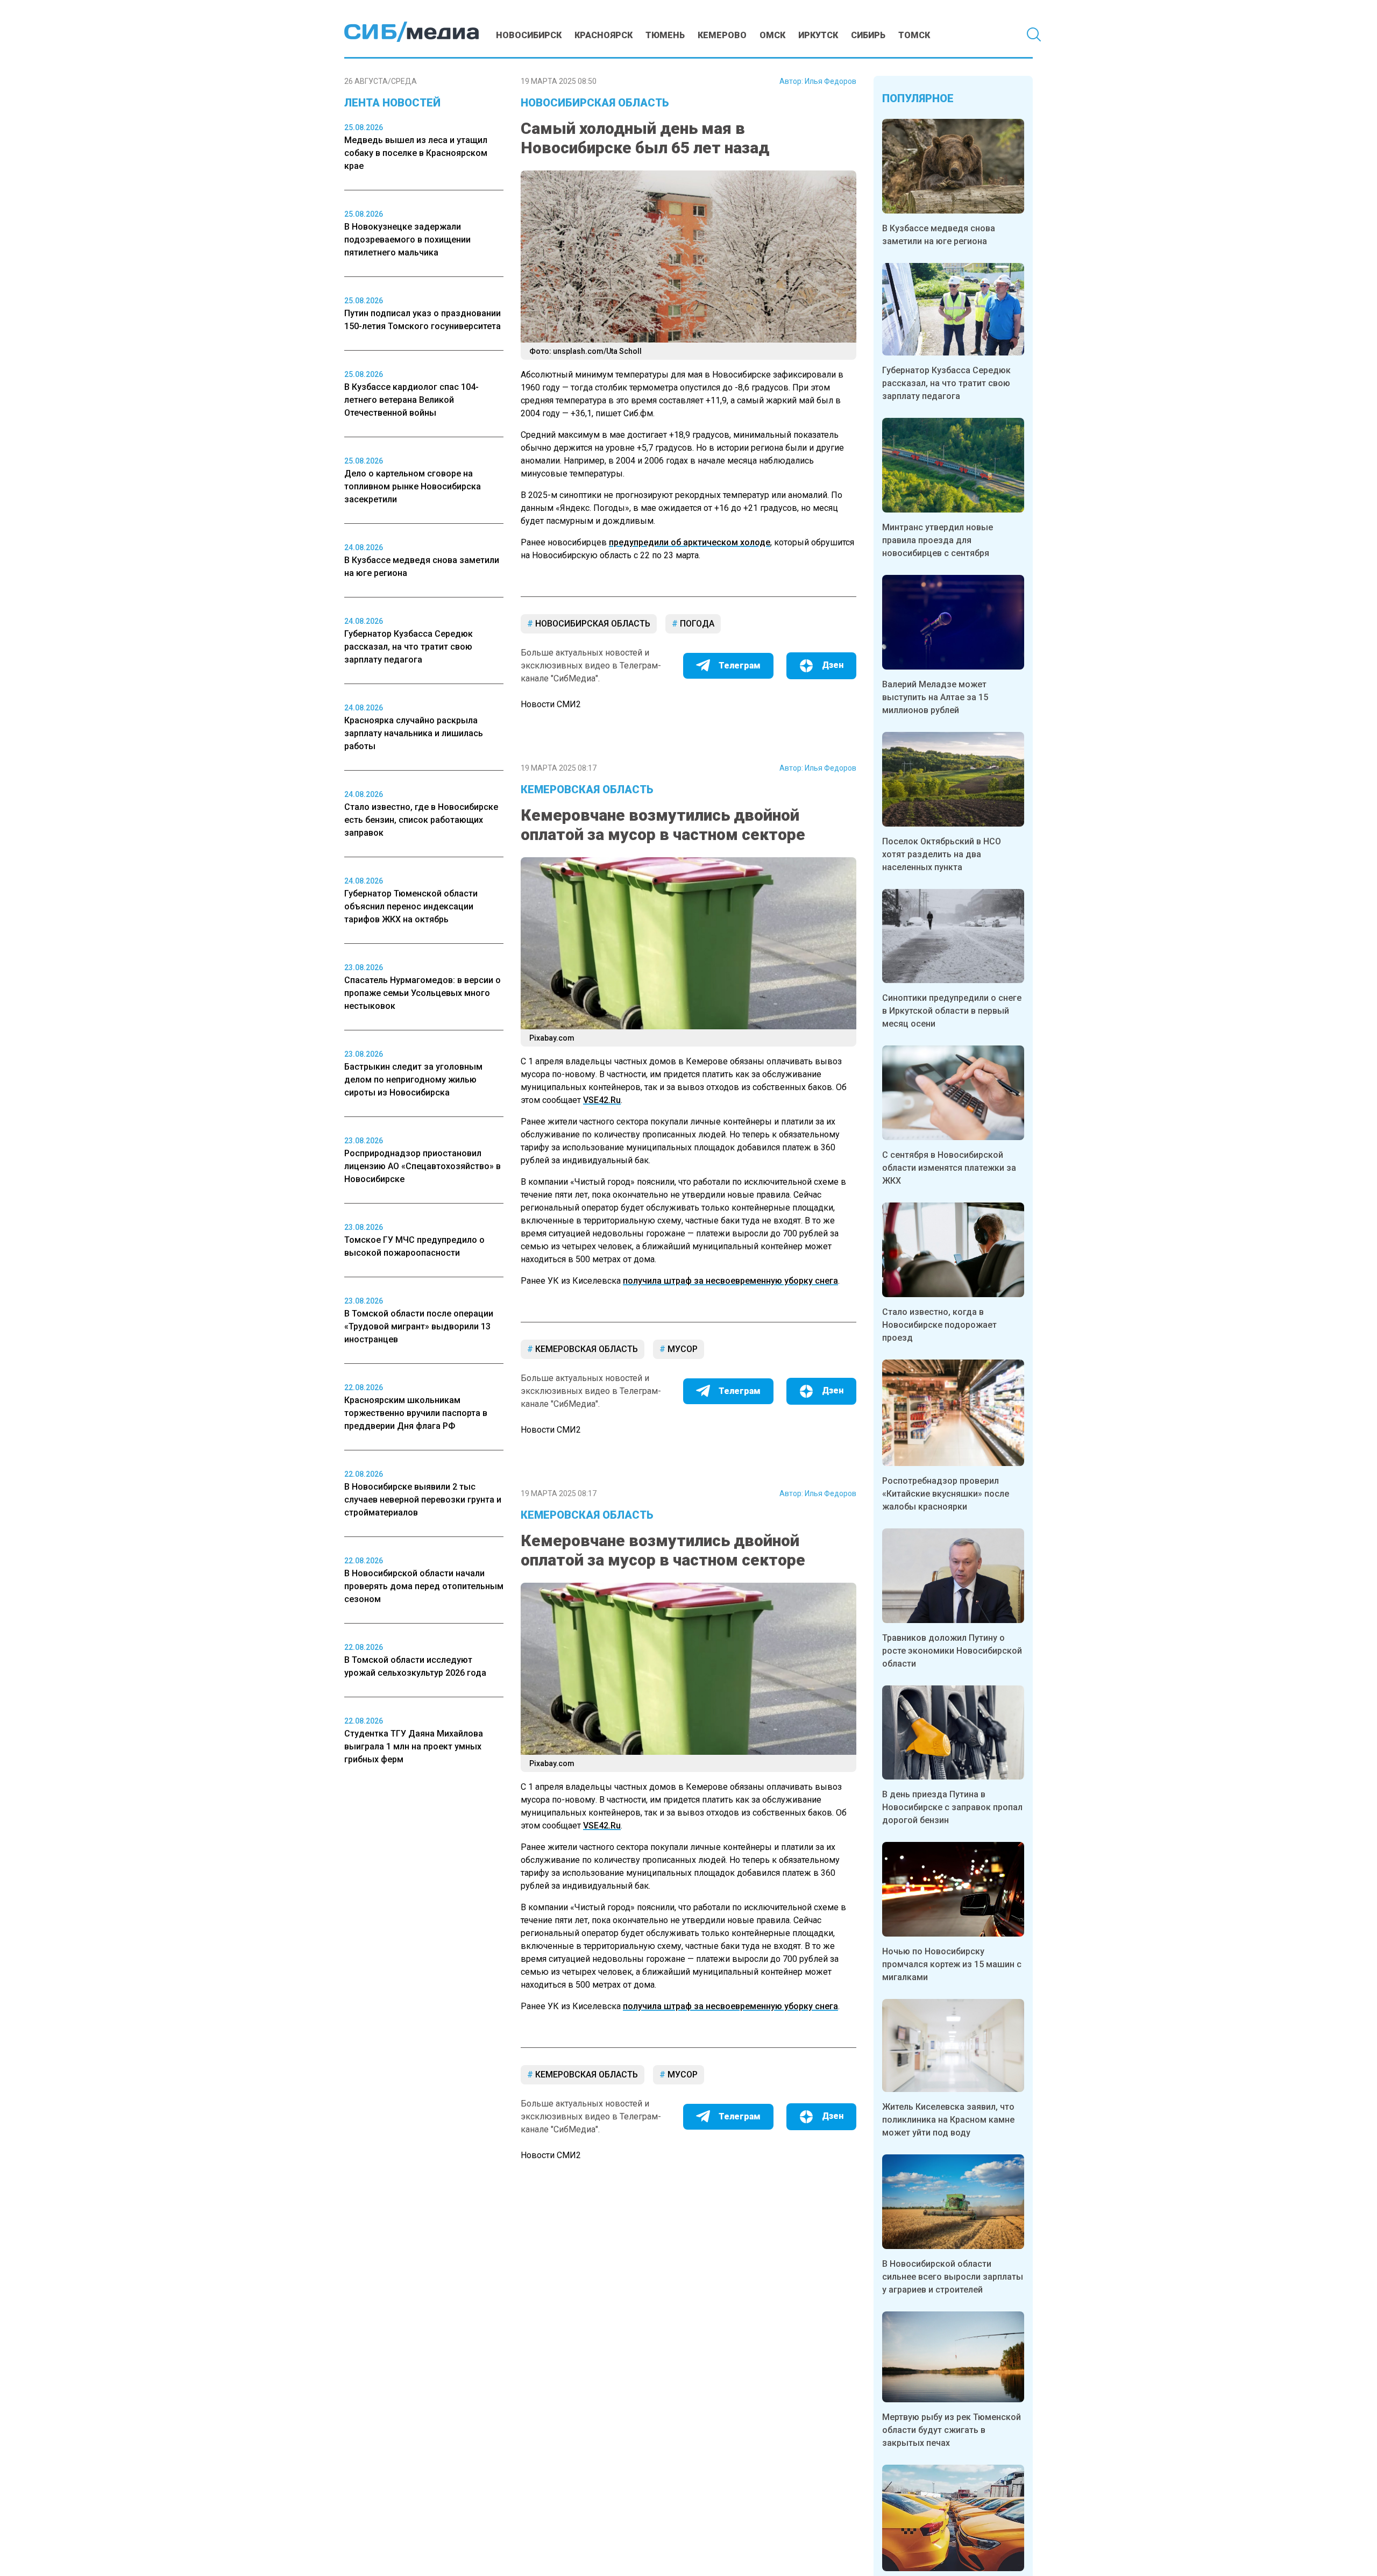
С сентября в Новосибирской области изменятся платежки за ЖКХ (949, 1168)
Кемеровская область (587, 789)
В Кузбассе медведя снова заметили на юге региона (939, 235)
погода (696, 624)
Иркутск (818, 35)
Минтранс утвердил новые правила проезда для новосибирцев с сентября (938, 540)
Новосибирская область (595, 103)
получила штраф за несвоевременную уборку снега (730, 1281)
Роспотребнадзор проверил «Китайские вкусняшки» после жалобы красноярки (946, 1494)
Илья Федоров (831, 81)
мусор (682, 1349)
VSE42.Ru (602, 1100)
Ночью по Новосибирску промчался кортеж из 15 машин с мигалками (952, 1964)
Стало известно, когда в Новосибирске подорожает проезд (939, 1325)
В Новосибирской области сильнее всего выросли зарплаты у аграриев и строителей (953, 2277)
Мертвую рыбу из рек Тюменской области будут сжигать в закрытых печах (952, 2430)
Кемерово (722, 35)
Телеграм (740, 666)
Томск (914, 35)
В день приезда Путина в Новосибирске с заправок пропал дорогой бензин (952, 1807)
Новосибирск (529, 35)
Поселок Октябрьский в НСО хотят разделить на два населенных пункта (942, 854)
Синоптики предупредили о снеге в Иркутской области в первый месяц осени (952, 1011)
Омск (772, 35)
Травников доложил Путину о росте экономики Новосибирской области (952, 1651)
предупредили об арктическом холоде (690, 542)
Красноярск (604, 35)
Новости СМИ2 (551, 704)
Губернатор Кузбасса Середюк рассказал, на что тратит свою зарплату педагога (946, 383)
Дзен (833, 665)
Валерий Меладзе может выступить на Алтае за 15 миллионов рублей (935, 697)
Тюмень (665, 35)
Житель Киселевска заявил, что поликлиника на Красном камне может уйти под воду (948, 2120)
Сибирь (868, 35)
